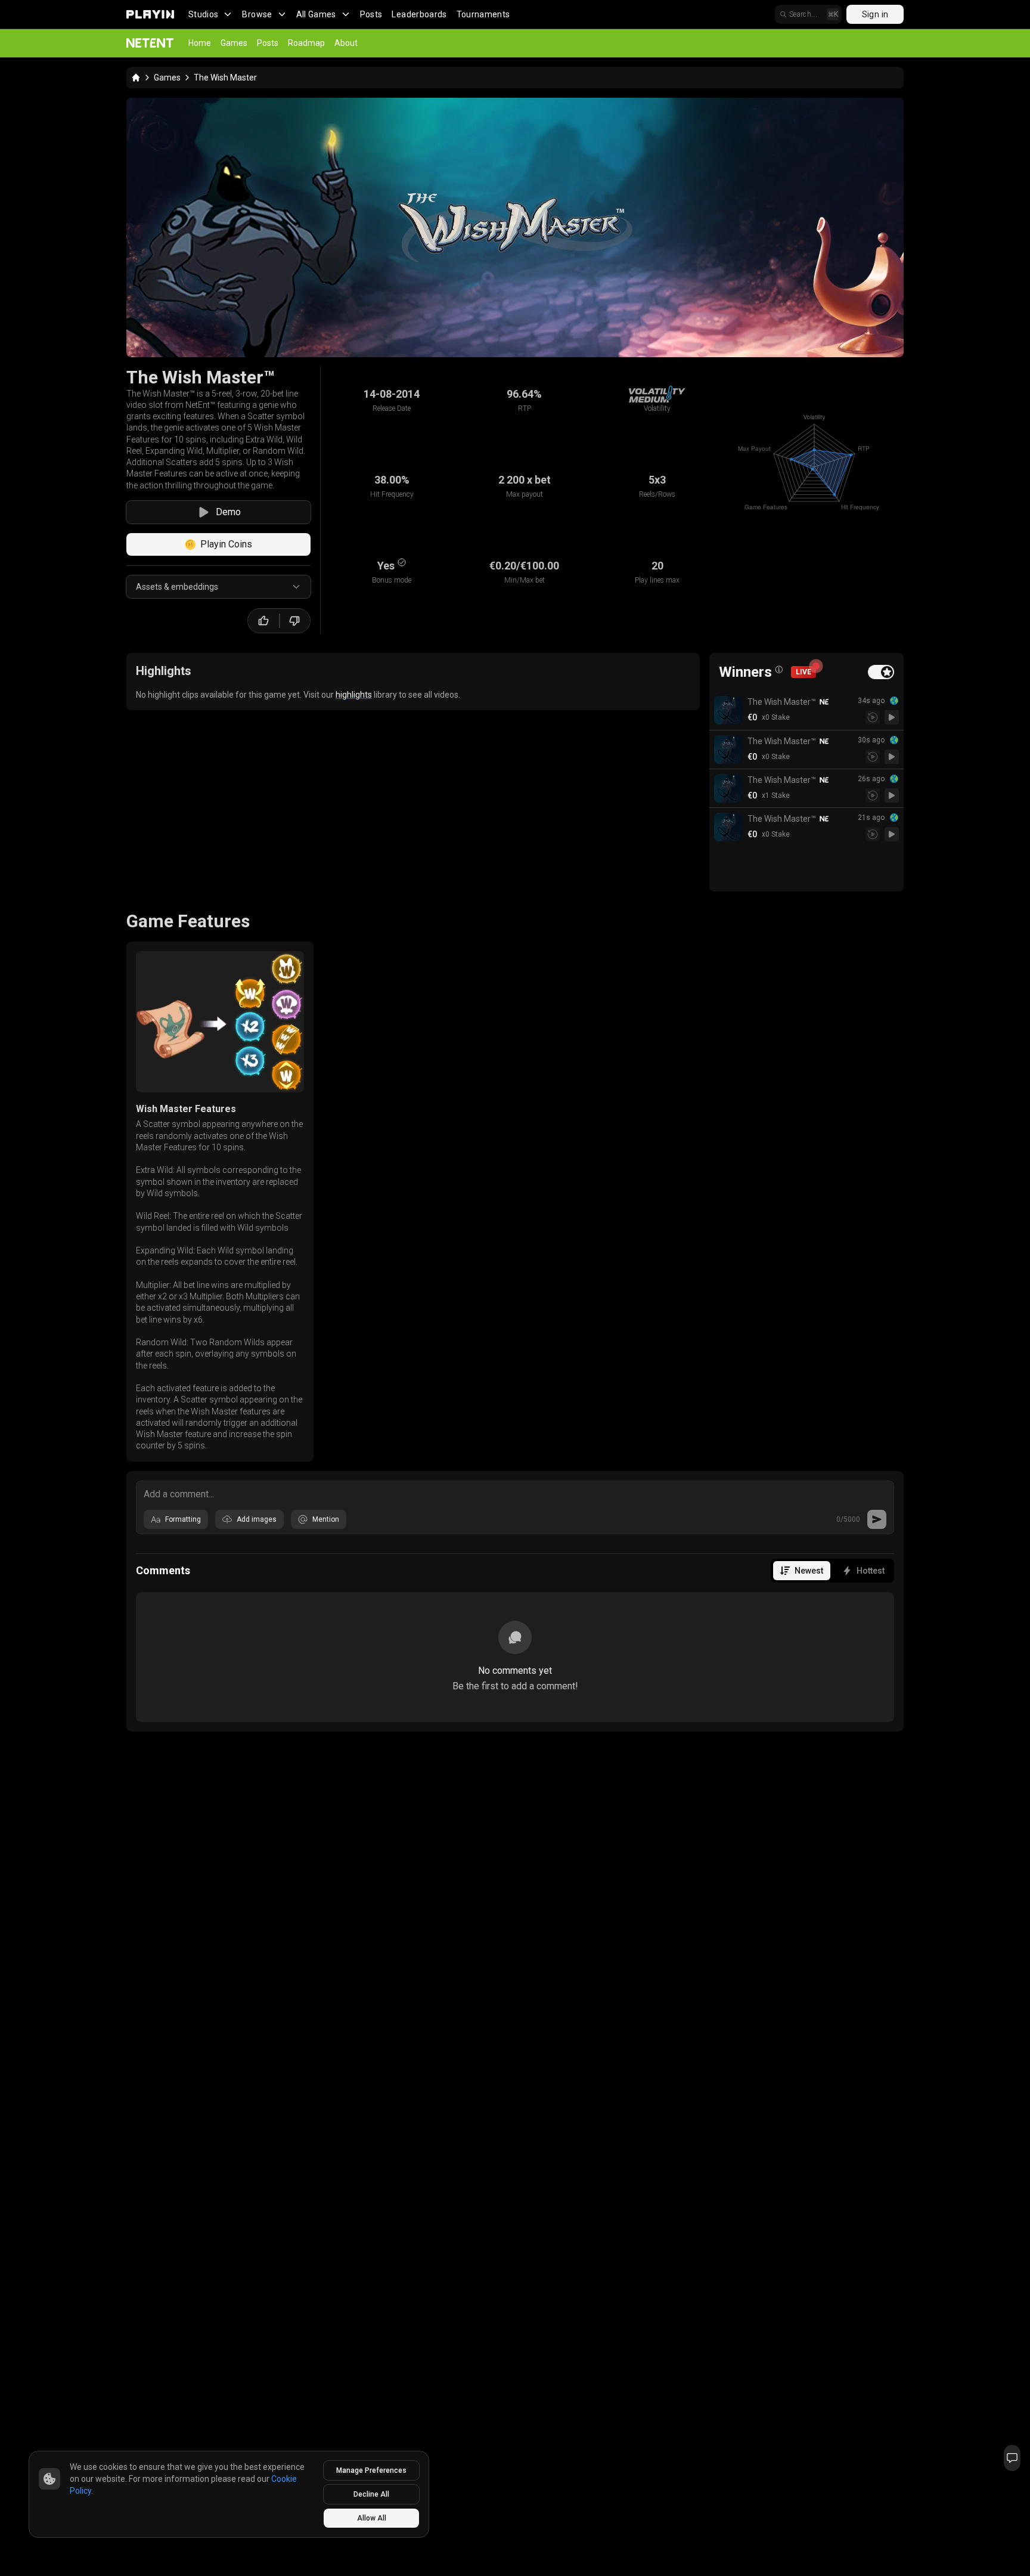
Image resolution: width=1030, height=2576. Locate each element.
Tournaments (483, 14)
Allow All (372, 2518)
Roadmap (306, 43)
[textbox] (515, 1493)
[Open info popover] (779, 670)
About (346, 43)
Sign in (875, 14)
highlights (354, 695)
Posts (371, 14)
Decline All (371, 2494)
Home (200, 43)
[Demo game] (892, 717)
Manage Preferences (371, 2470)
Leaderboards (419, 14)
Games (234, 43)
